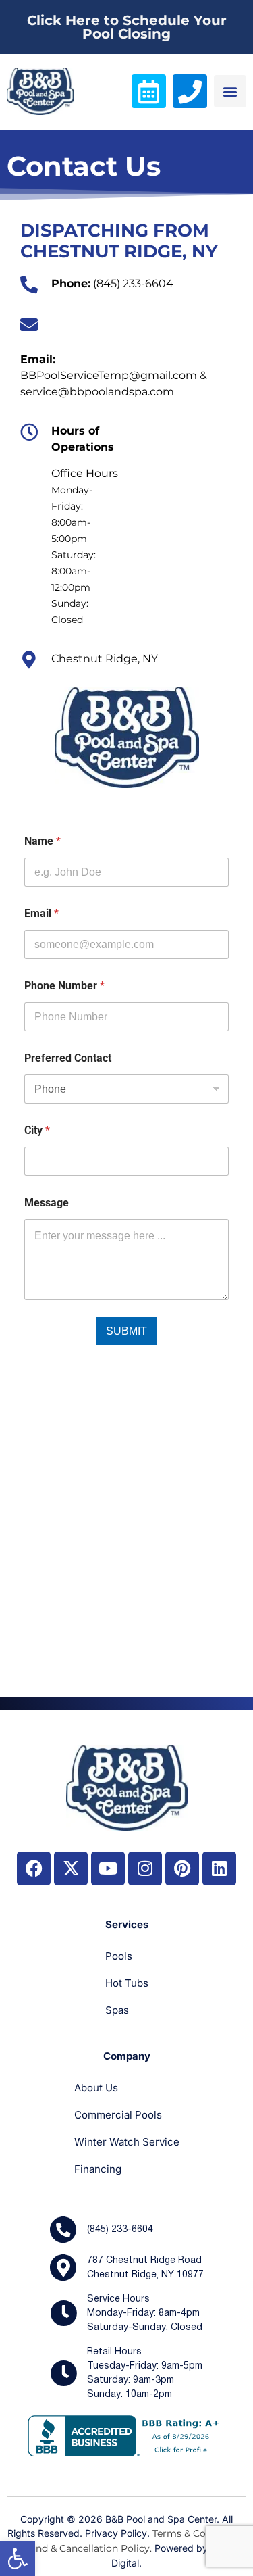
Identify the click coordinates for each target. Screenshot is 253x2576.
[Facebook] (34, 1868)
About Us (96, 2088)
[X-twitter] (71, 1868)
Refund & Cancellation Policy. (83, 2548)
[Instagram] (145, 1868)
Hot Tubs (127, 1983)
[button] (18, 2558)
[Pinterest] (182, 1868)
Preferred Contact (68, 1058)
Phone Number (64, 986)
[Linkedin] (219, 1868)
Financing (98, 2169)
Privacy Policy (116, 2533)
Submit (126, 1331)
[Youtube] (108, 1868)
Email (41, 913)
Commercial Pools (118, 2115)
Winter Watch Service (127, 2142)
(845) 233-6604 (133, 283)
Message (47, 1203)
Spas (117, 2010)
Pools (119, 1956)
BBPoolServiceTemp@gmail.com (109, 375)
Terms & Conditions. (199, 2533)
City (37, 1130)
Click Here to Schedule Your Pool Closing (127, 27)
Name (43, 841)
